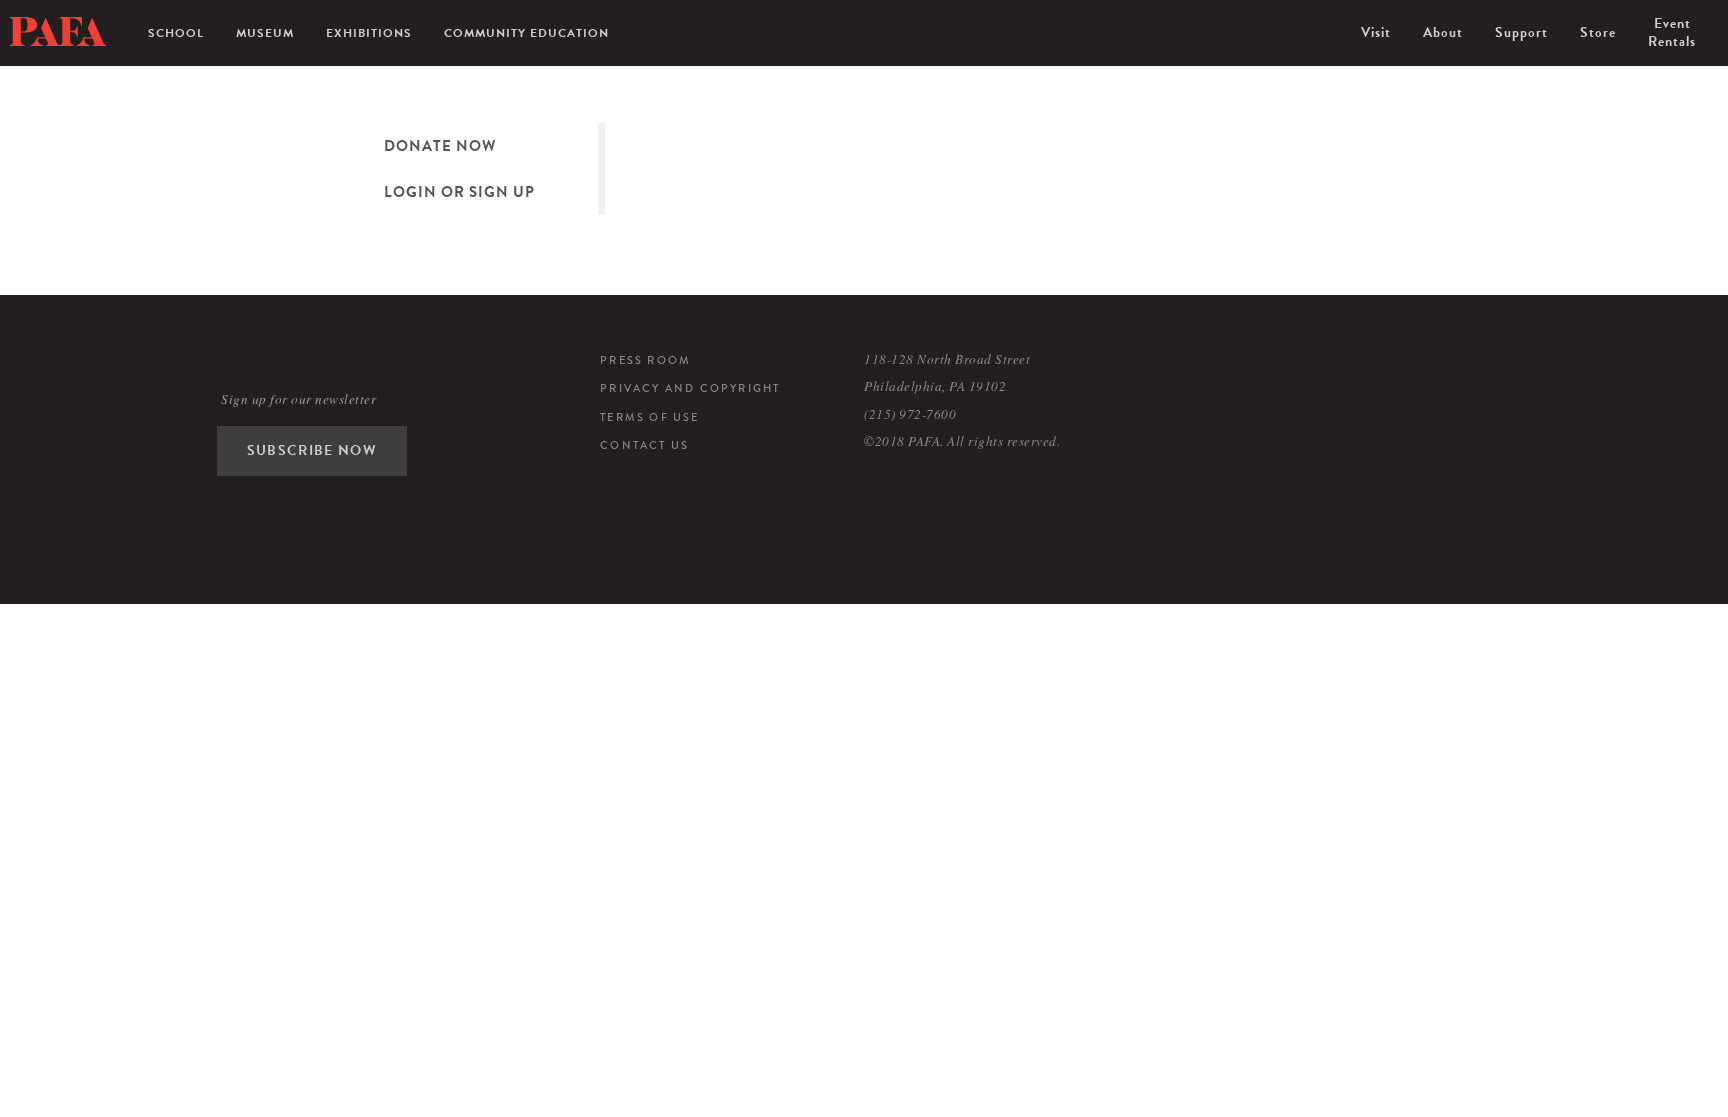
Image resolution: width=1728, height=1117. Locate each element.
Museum (265, 33)
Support (1521, 32)
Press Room (645, 360)
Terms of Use (649, 417)
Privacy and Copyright (690, 388)
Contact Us (644, 445)
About (1443, 32)
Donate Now (440, 146)
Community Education (526, 33)
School (176, 33)
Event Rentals (1672, 32)
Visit (1376, 32)
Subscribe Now (312, 450)
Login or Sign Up (459, 192)
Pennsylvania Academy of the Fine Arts (58, 32)
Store (1598, 32)
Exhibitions (369, 33)
